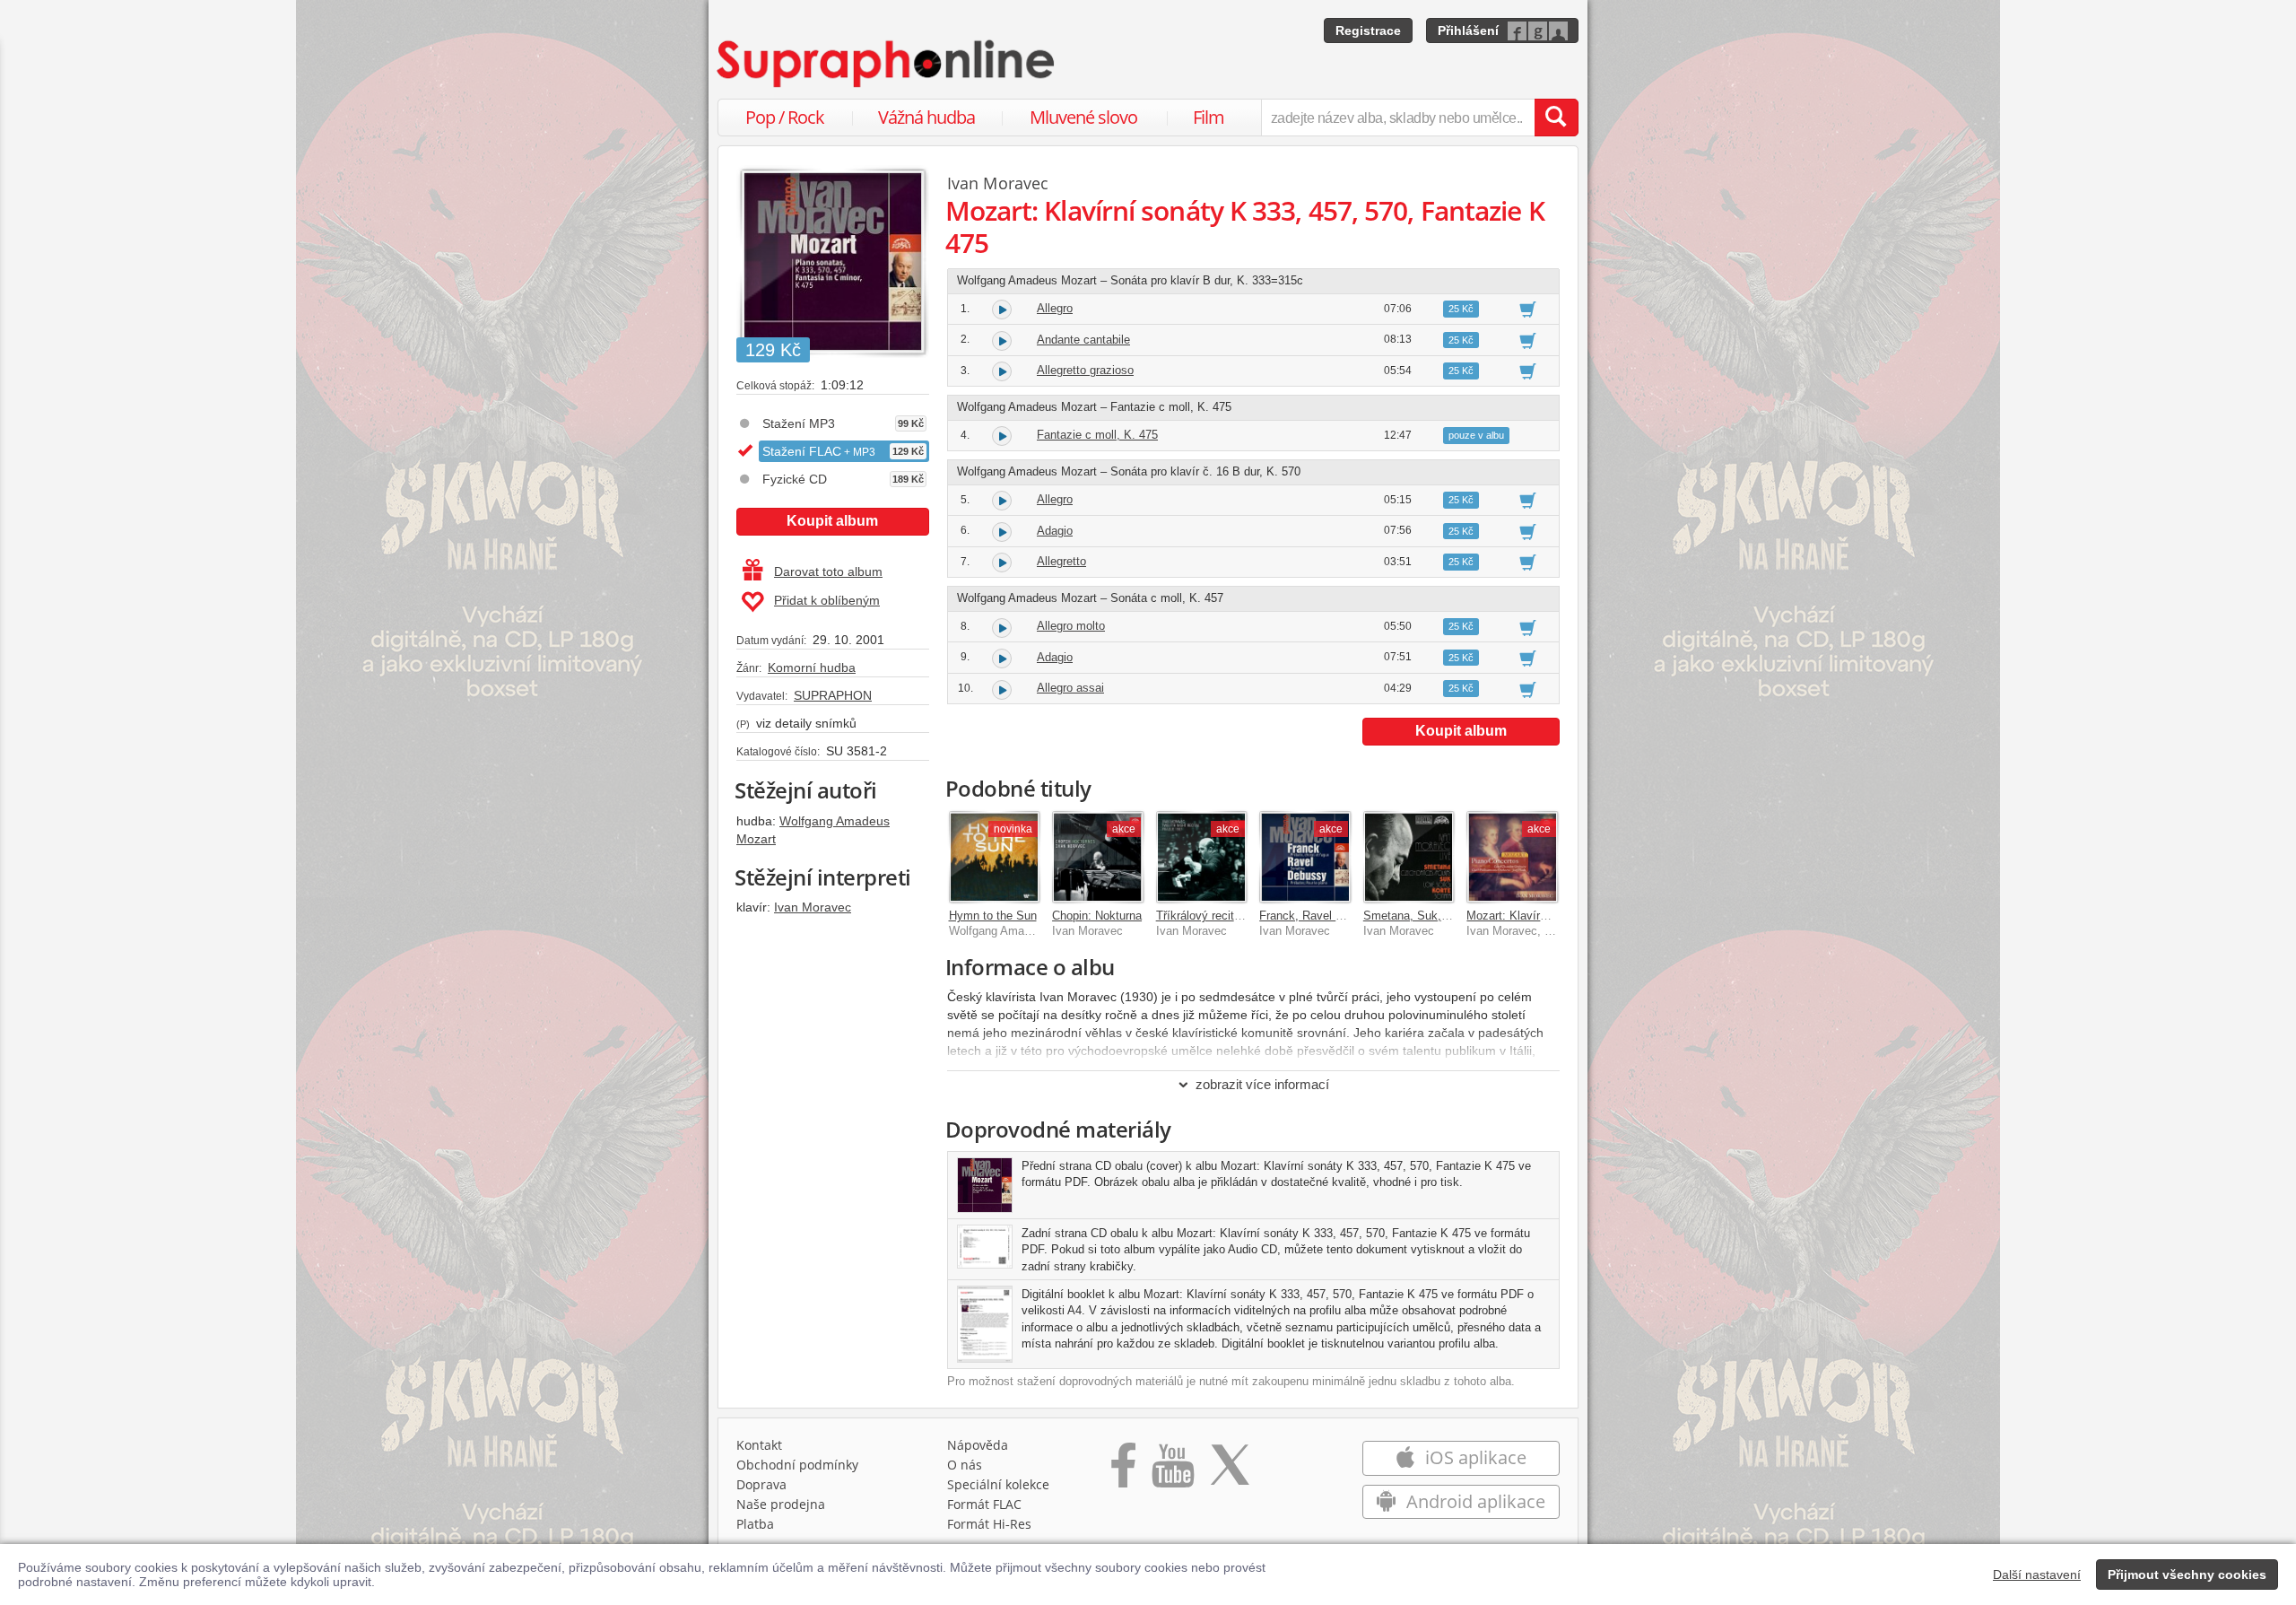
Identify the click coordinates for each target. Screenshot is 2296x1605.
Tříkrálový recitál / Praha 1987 (1235, 916)
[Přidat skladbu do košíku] (1528, 309)
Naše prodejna (781, 1504)
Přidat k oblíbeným (827, 600)
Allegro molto (1071, 626)
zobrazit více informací (1262, 1084)
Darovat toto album (828, 571)
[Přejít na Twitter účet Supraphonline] (1230, 1471)
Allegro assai (1070, 688)
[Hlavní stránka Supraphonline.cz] (887, 64)
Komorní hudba (812, 667)
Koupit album (832, 521)
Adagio (1055, 531)
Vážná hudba (926, 117)
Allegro (1055, 308)
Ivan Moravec (813, 907)
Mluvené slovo (1083, 117)
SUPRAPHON (833, 695)
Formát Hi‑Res (989, 1524)
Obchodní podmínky (797, 1465)
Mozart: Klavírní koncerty (1532, 916)
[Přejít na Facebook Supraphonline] (1123, 1471)
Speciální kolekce (998, 1484)
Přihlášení (1468, 31)
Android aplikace (1474, 1501)
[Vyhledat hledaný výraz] (1556, 118)
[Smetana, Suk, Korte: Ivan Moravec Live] (1409, 857)
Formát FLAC (984, 1504)
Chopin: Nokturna (1097, 916)
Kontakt (759, 1445)
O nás (965, 1465)
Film (1209, 117)
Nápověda (978, 1445)
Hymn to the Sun (993, 916)
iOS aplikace (1474, 1457)
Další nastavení (2037, 1574)
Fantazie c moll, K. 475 (1097, 435)
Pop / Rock (785, 117)
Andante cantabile (1083, 340)
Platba (755, 1524)
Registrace (1368, 31)
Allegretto (1061, 561)
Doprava (761, 1484)
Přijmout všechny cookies (2187, 1574)
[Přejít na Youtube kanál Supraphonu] (1172, 1471)
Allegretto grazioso (1085, 370)
